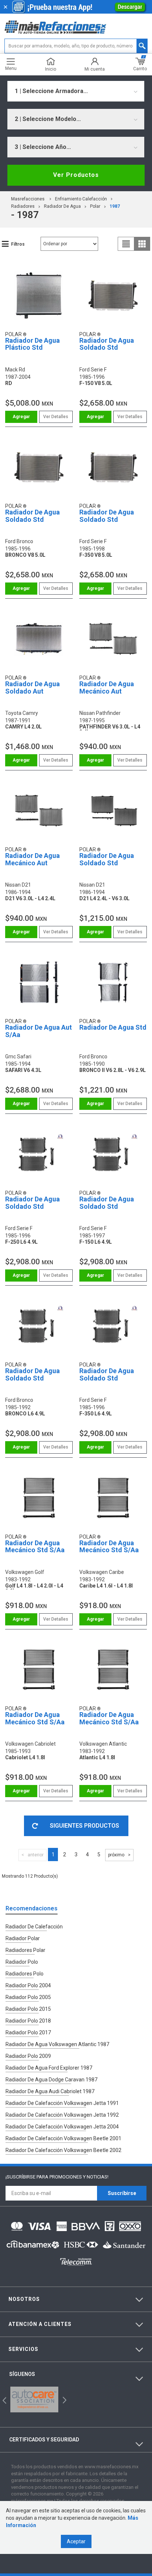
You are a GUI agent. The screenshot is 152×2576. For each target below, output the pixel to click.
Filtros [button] (18, 244)
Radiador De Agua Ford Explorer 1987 (49, 2068)
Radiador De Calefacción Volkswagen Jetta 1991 (62, 2103)
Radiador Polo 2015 (28, 2009)
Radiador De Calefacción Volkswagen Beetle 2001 (63, 2138)
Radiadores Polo (25, 1974)
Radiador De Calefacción (34, 1927)
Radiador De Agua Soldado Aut (32, 687)
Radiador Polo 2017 (28, 2032)
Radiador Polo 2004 (28, 1985)
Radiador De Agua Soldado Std (107, 344)
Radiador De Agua (62, 206)
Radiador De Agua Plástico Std (32, 344)
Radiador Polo (22, 1962)
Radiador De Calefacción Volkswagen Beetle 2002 (63, 2150)
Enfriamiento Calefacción (81, 199)
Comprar (21, 417)
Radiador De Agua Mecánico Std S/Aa (35, 1547)
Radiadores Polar (25, 1950)
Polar (95, 206)
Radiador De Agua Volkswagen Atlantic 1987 (57, 2044)
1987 (115, 206)
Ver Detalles (56, 417)
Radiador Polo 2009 (28, 2056)
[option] (34, 2399)
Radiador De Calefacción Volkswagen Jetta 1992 (62, 2115)
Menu (11, 68)
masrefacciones (28, 199)
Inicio (51, 69)
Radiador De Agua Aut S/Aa (39, 1031)
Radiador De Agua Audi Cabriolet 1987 (50, 2091)
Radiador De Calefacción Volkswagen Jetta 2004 (62, 2127)
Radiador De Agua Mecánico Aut (107, 687)
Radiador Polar (23, 1938)
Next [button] (64, 2399)
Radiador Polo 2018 (28, 2021)
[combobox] (76, 91)
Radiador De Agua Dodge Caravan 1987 (51, 2080)
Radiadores (23, 206)
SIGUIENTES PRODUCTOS (84, 1826)
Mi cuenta (95, 69)
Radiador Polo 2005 (28, 1997)
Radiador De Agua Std (113, 1027)
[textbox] (76, 46)
